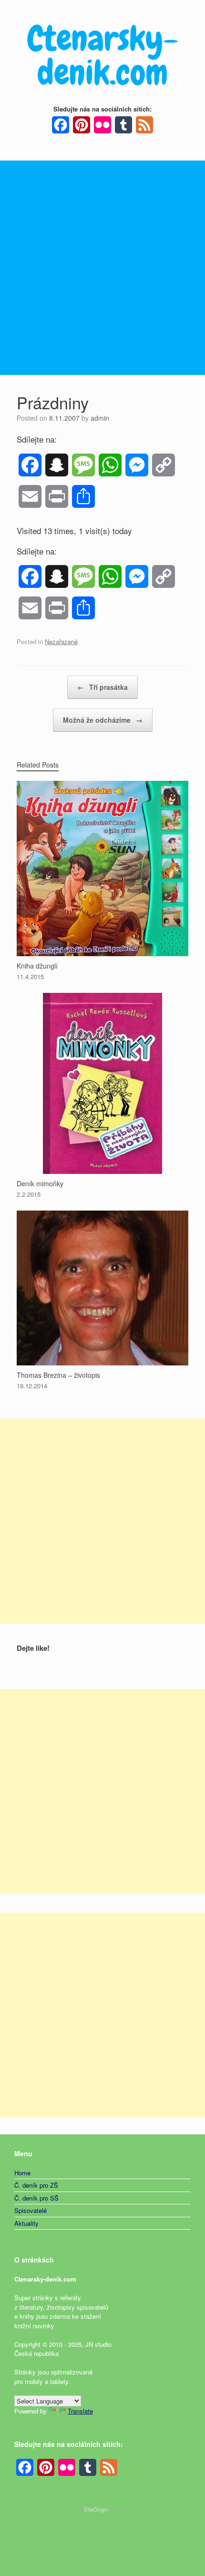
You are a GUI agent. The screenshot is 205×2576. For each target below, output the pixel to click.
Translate (80, 2411)
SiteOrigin (96, 2509)
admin (100, 418)
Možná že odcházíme (103, 720)
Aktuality (26, 2223)
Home (22, 2173)
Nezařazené (61, 641)
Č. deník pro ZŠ (36, 2185)
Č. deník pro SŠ (36, 2198)
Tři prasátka (102, 687)
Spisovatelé (31, 2210)
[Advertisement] (102, 268)
